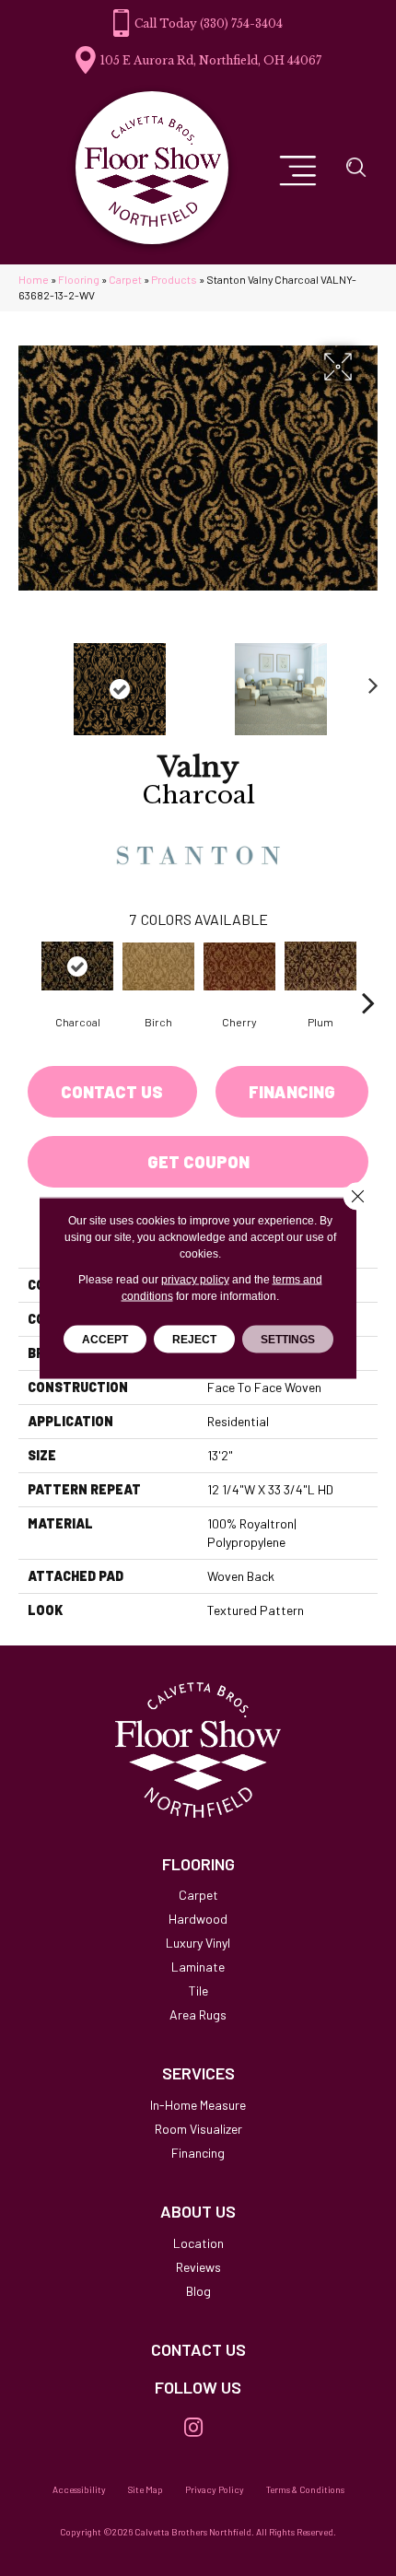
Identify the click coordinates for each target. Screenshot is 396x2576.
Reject (194, 1340)
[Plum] (320, 966)
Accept (105, 1340)
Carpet (125, 279)
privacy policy (195, 1280)
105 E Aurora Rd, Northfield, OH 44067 (211, 60)
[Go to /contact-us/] (198, 2350)
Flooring (79, 279)
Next (368, 680)
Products (174, 279)
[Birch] (158, 966)
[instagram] (193, 2428)
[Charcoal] (77, 966)
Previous (28, 680)
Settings (288, 1340)
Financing (292, 1092)
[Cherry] (239, 966)
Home (34, 279)
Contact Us (112, 1092)
